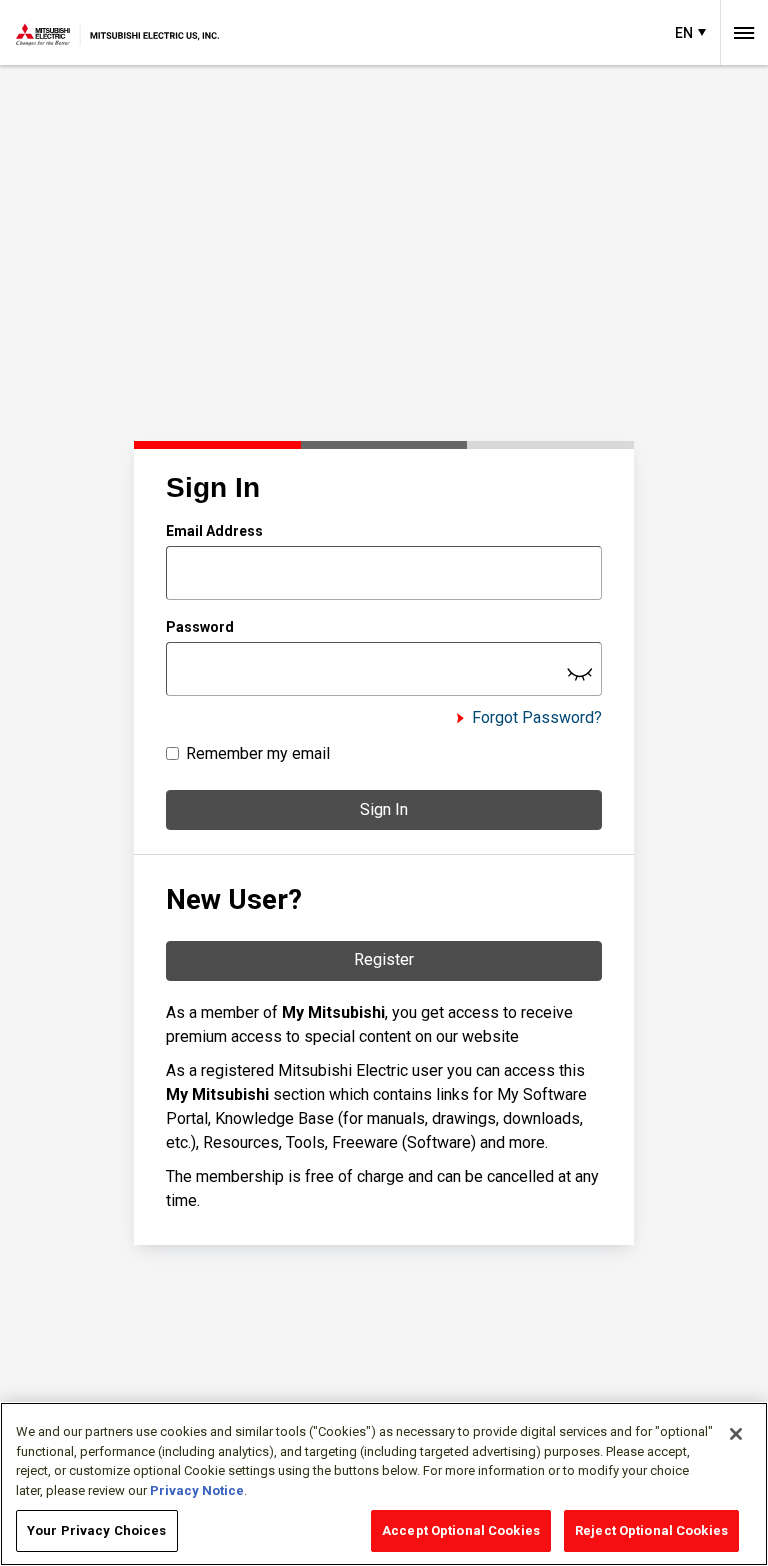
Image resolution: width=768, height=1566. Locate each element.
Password (200, 627)
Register (384, 959)
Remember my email (258, 753)
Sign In (384, 809)
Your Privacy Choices (97, 1530)
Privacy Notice (197, 1490)
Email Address (214, 531)
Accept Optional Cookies (461, 1530)
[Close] (736, 1434)
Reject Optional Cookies (651, 1530)
